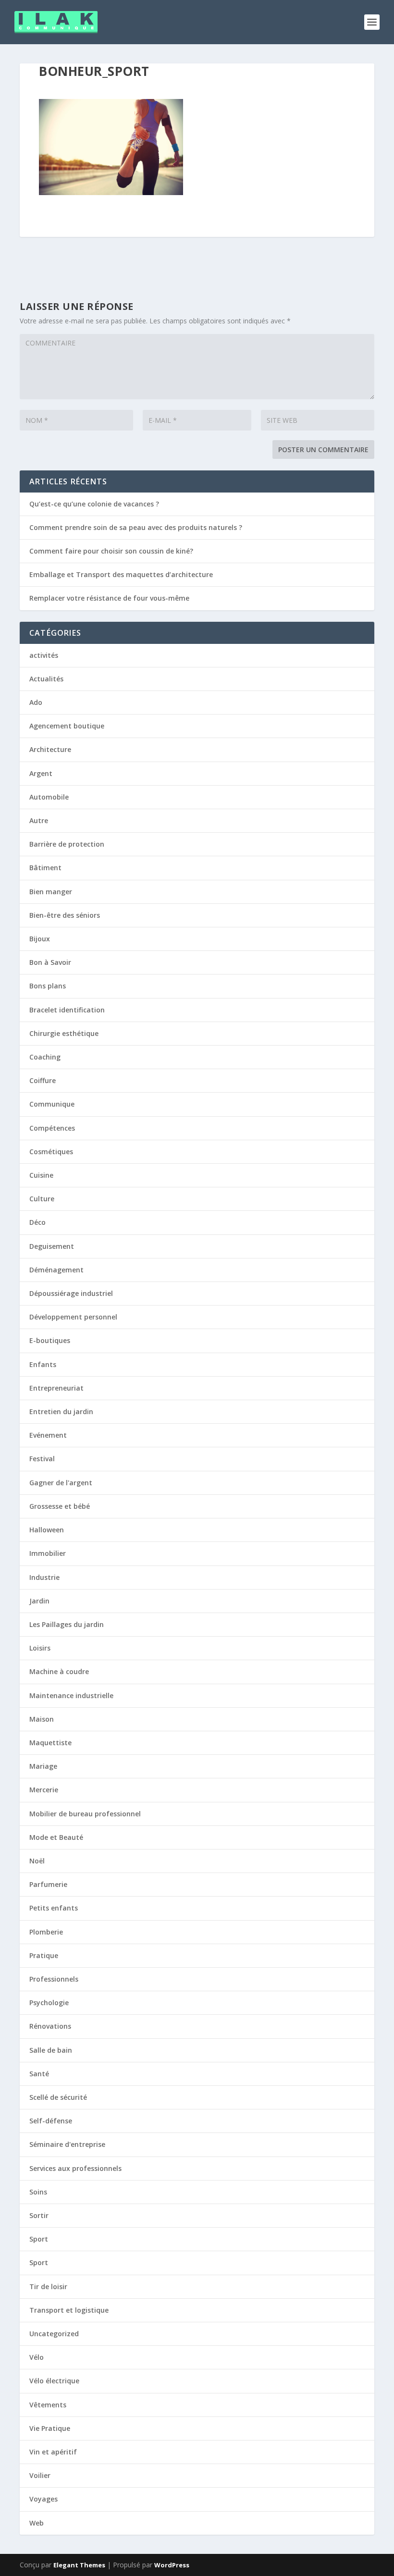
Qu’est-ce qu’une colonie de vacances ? (94, 504)
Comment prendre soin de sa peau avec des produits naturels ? (136, 527)
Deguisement (52, 1246)
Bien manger (51, 892)
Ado (36, 702)
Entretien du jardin (61, 1411)
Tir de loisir (48, 2286)
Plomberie (46, 1932)
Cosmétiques (51, 1152)
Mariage (43, 1766)
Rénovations (50, 2026)
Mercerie (44, 1790)
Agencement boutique (67, 726)
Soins (38, 2192)
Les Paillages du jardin (67, 1624)
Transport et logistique (69, 2310)
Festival (42, 1459)
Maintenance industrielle (71, 1695)
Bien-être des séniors (65, 915)
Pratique (44, 1955)
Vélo (37, 2357)
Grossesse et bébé (60, 1506)
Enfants (43, 1364)
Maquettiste (50, 1743)
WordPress (172, 2565)
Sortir (39, 2215)
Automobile (49, 797)
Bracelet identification (67, 1010)
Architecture (50, 749)
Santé (39, 2074)
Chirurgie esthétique (64, 1033)
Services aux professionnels (75, 2168)
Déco (37, 1222)
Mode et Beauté (56, 1837)
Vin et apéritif (53, 2452)
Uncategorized (54, 2334)
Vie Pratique (50, 2428)
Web (37, 2523)
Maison (42, 1719)
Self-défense (51, 2121)
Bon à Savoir (50, 962)
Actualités (46, 679)
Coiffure (43, 1080)
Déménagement (56, 1270)
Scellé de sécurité (58, 2097)
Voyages (43, 2499)
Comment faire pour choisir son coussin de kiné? (111, 551)
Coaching (45, 1057)
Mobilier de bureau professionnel (85, 1814)
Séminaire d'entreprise (67, 2144)
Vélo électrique (54, 2381)
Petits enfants (54, 1908)
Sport (39, 2239)
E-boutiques (50, 1340)
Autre (39, 820)
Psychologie (49, 2003)
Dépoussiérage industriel (71, 1293)
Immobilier (48, 1553)
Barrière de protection (67, 844)
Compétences (52, 1128)
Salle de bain (51, 2050)
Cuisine (41, 1175)
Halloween (47, 1530)
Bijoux (40, 939)
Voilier (40, 2475)
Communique (52, 1104)
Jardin (39, 1601)
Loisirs (40, 1648)
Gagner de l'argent (61, 1483)
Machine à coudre (59, 1671)
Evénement (48, 1435)
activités (44, 655)
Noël (37, 1861)
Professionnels (54, 1979)
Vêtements (48, 2405)
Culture (42, 1199)
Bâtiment (45, 868)
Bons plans (48, 986)
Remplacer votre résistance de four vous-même (109, 598)
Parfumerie (48, 1884)
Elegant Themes (79, 2565)
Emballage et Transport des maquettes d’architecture (121, 574)
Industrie (44, 1577)
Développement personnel (73, 1317)
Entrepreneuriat (56, 1388)
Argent (41, 773)
